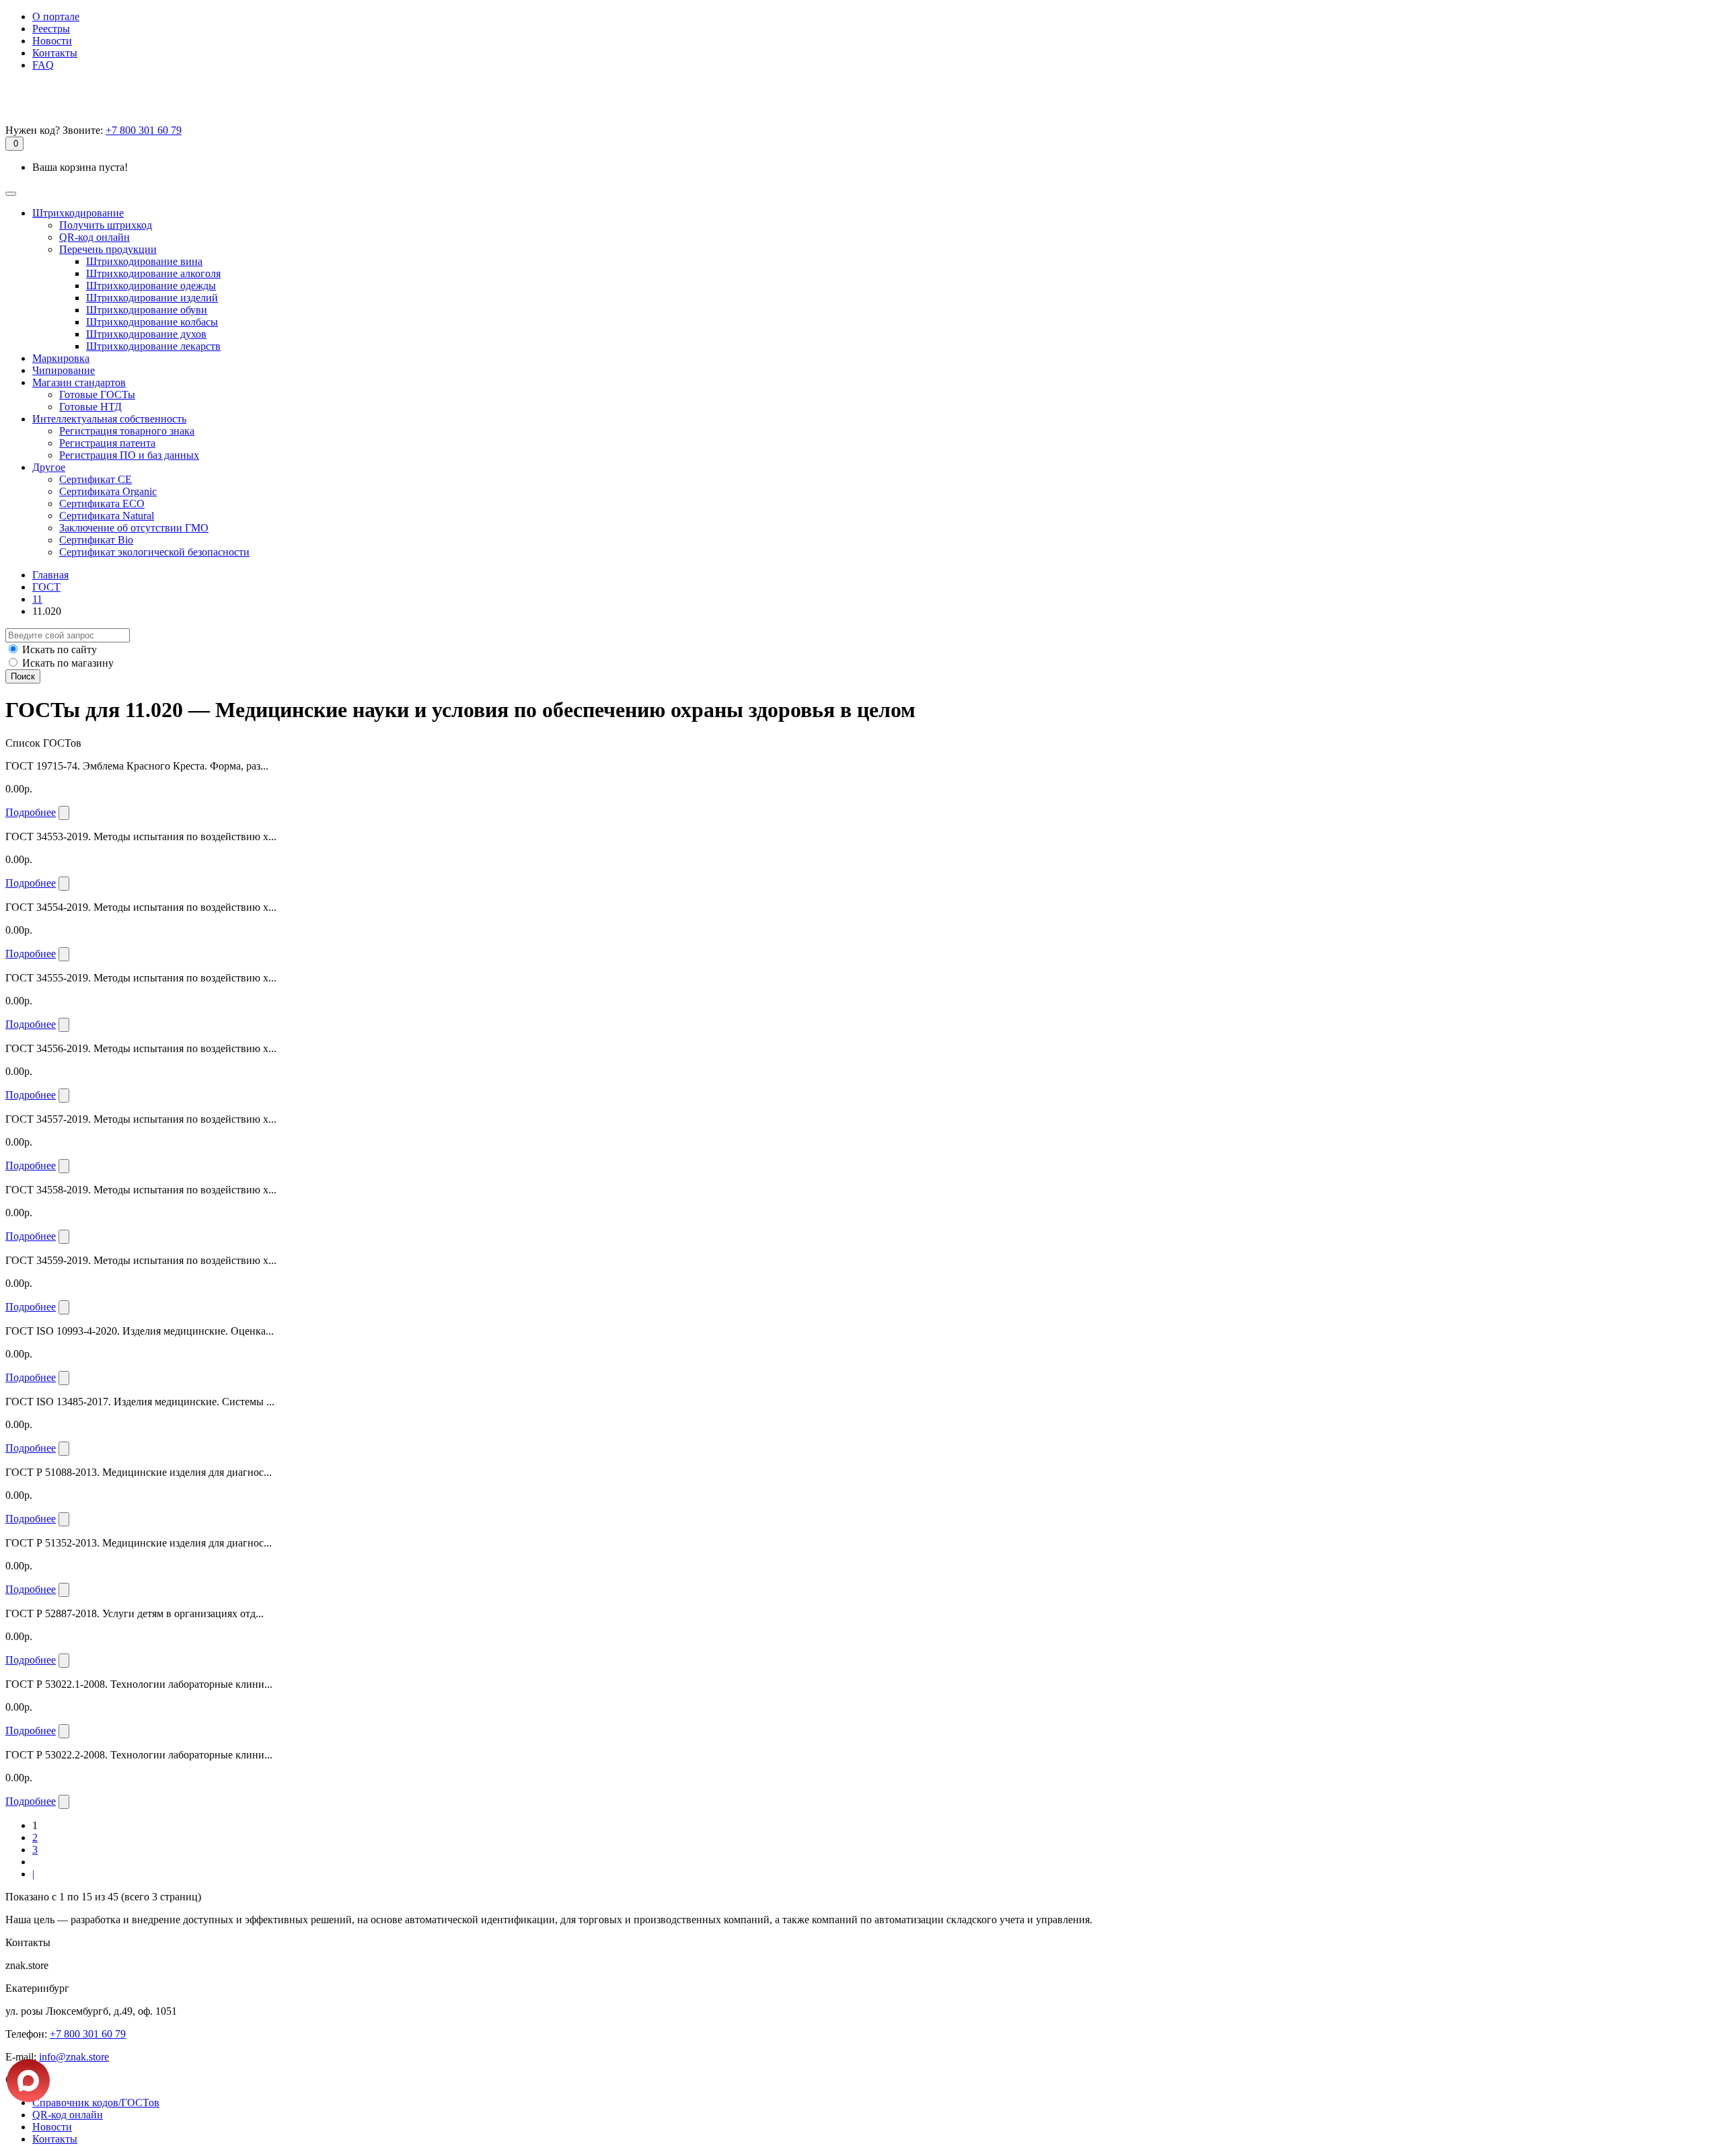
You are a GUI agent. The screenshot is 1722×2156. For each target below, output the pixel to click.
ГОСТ (46, 587)
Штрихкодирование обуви (147, 310)
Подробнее (31, 812)
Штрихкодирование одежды (151, 286)
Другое (49, 467)
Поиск (23, 676)
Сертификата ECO (102, 504)
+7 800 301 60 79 (144, 130)
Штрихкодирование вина (144, 261)
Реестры (51, 29)
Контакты (55, 53)
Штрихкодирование (78, 213)
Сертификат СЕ (96, 479)
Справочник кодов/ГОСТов (96, 2103)
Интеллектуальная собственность (109, 419)
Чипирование (64, 370)
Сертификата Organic (108, 491)
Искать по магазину (68, 663)
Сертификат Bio (96, 540)
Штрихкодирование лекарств (153, 346)
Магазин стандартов (79, 382)
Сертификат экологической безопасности (154, 552)
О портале (56, 16)
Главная (50, 575)
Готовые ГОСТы (97, 395)
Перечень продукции (108, 249)
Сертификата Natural (107, 516)
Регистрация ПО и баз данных (129, 455)
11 (37, 599)
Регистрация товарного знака (127, 431)
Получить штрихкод (106, 225)
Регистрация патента (107, 443)
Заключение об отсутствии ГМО (134, 528)
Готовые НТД (90, 407)
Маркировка (61, 358)
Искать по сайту (60, 649)
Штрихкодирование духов (146, 334)
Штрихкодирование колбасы (152, 322)
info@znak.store (74, 2057)
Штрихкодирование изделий (152, 298)
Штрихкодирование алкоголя (153, 273)
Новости (52, 41)
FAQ (43, 65)
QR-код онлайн (95, 237)
